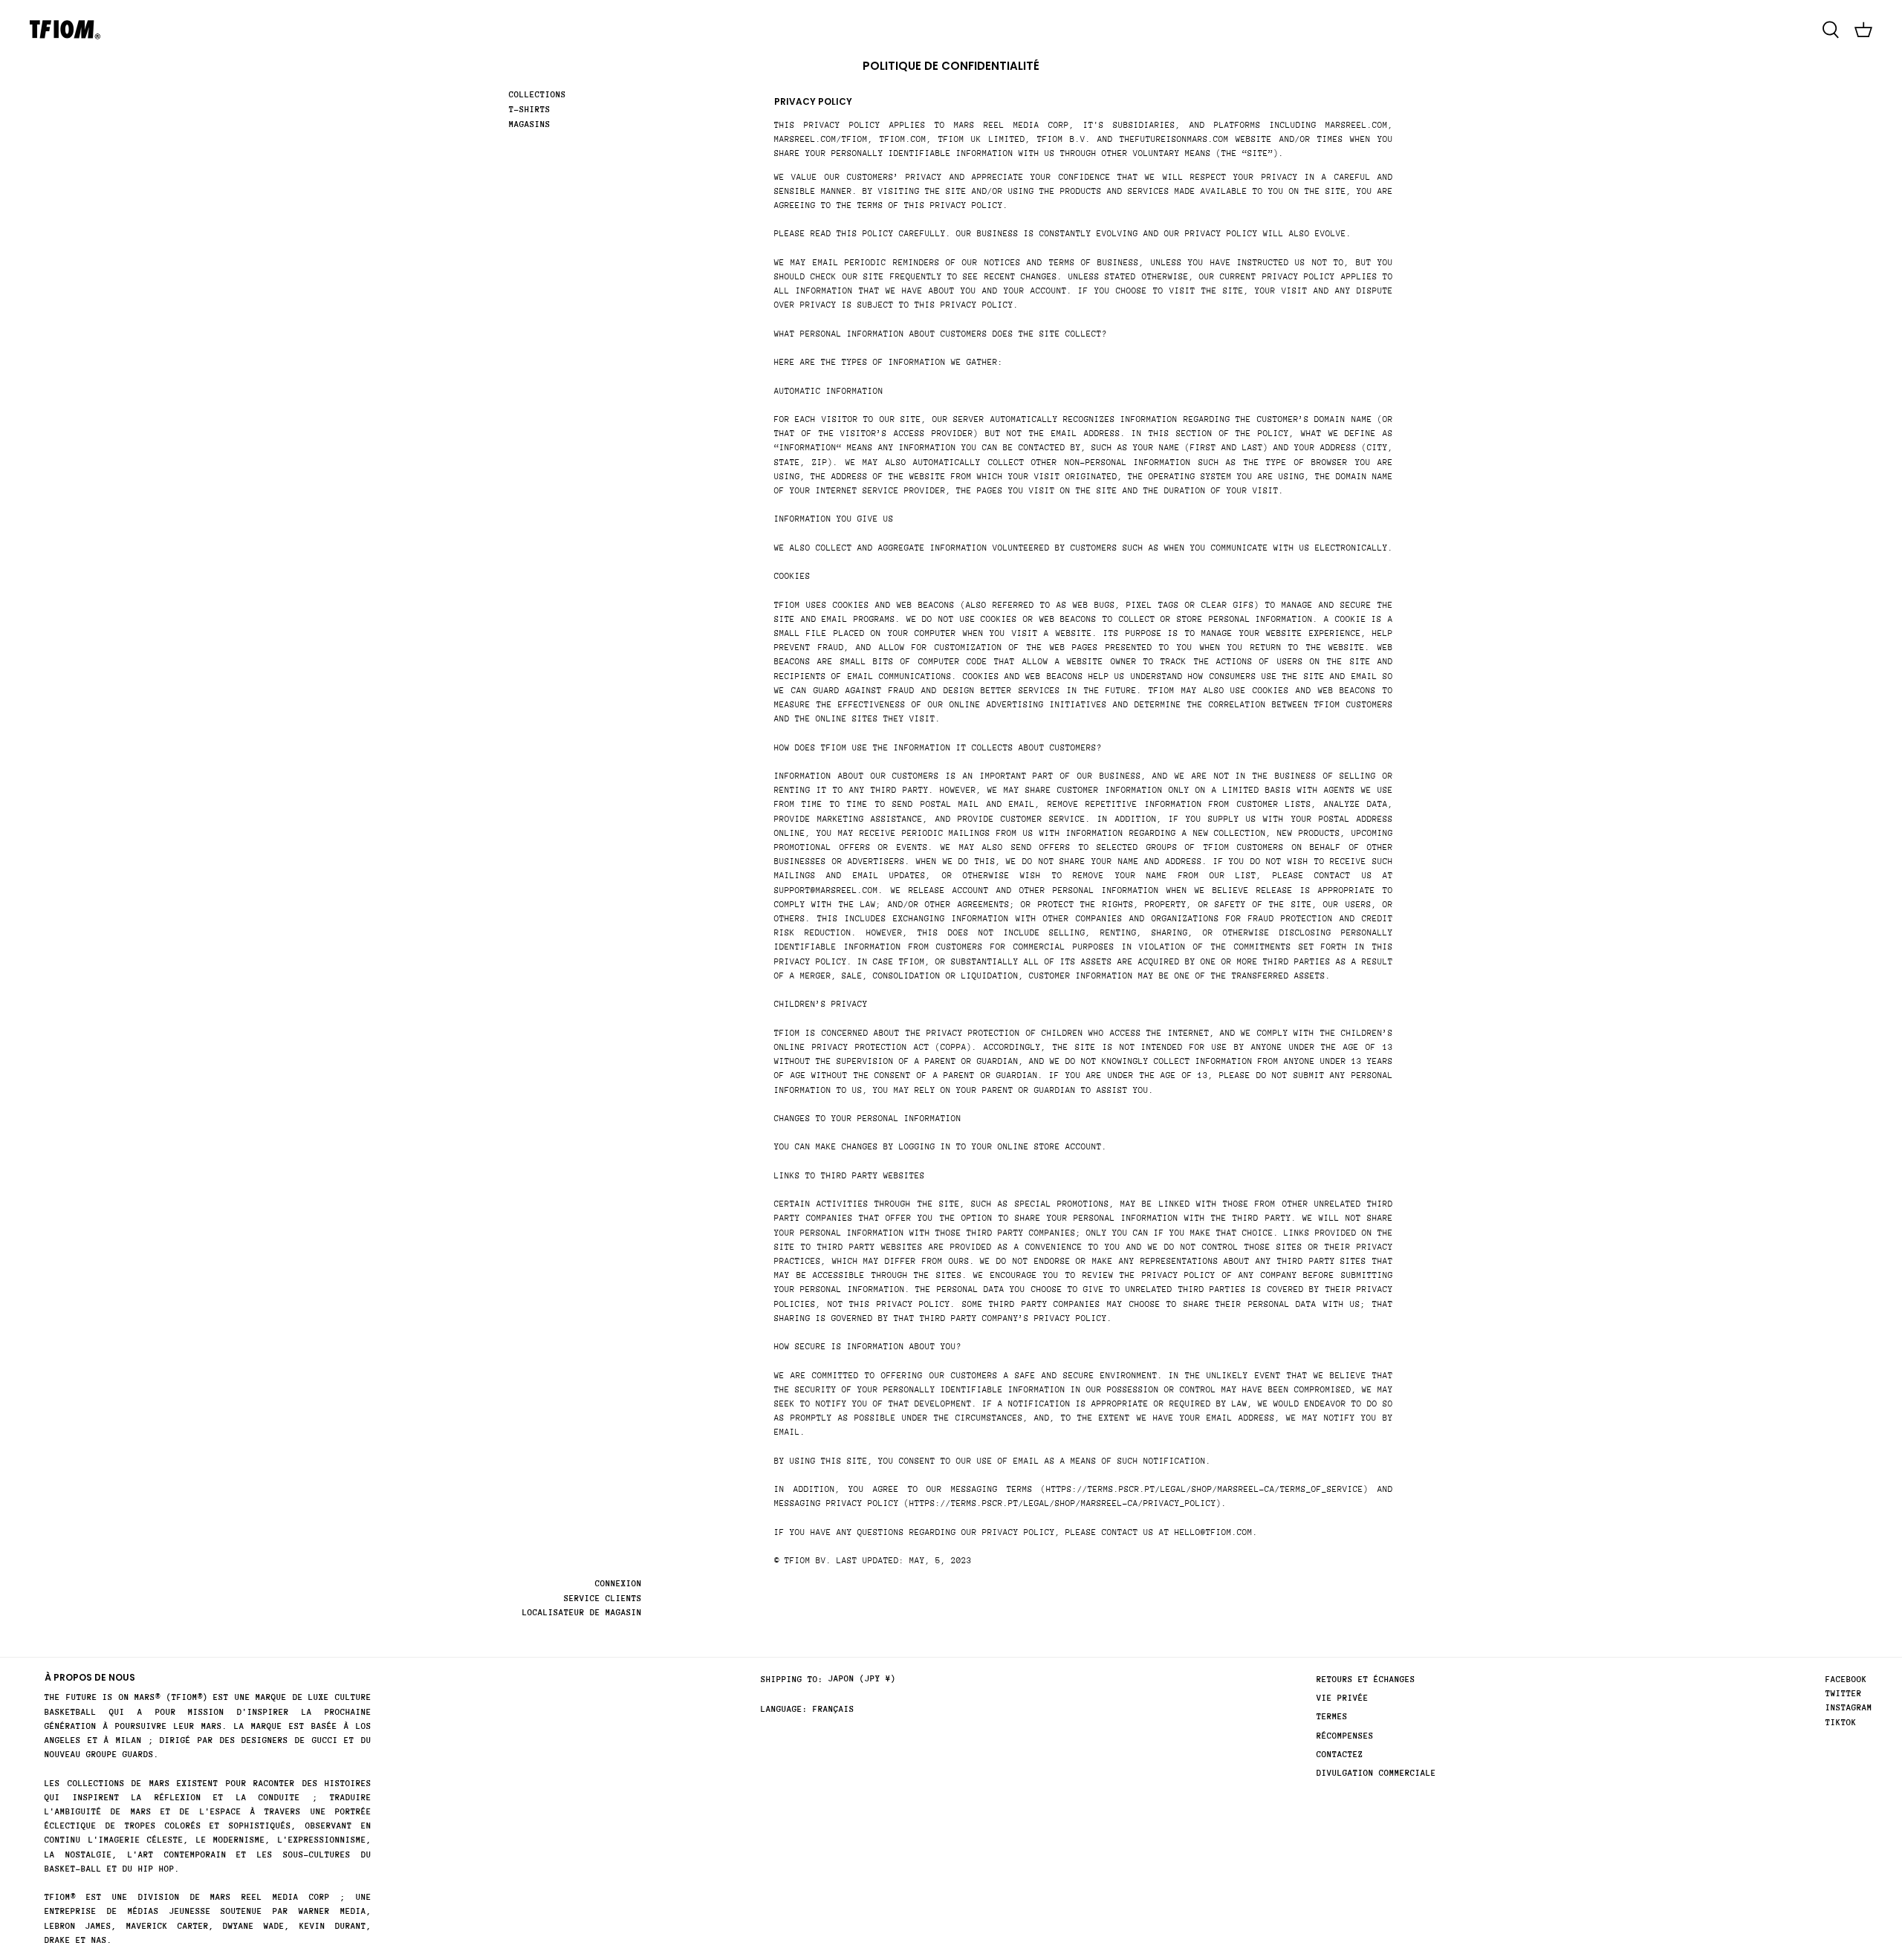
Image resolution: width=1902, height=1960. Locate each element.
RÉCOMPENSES (1345, 1736)
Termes (1332, 1717)
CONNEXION (619, 1584)
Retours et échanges (1366, 1680)
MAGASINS (530, 124)
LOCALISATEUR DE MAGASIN (582, 1613)
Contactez (1340, 1755)
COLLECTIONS (538, 95)
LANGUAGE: (784, 1709)
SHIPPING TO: (792, 1680)
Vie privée (1343, 1698)
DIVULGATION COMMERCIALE (1376, 1773)
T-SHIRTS (530, 110)
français (834, 1709)
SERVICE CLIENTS (603, 1599)
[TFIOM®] (65, 30)
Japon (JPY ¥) (862, 1679)
